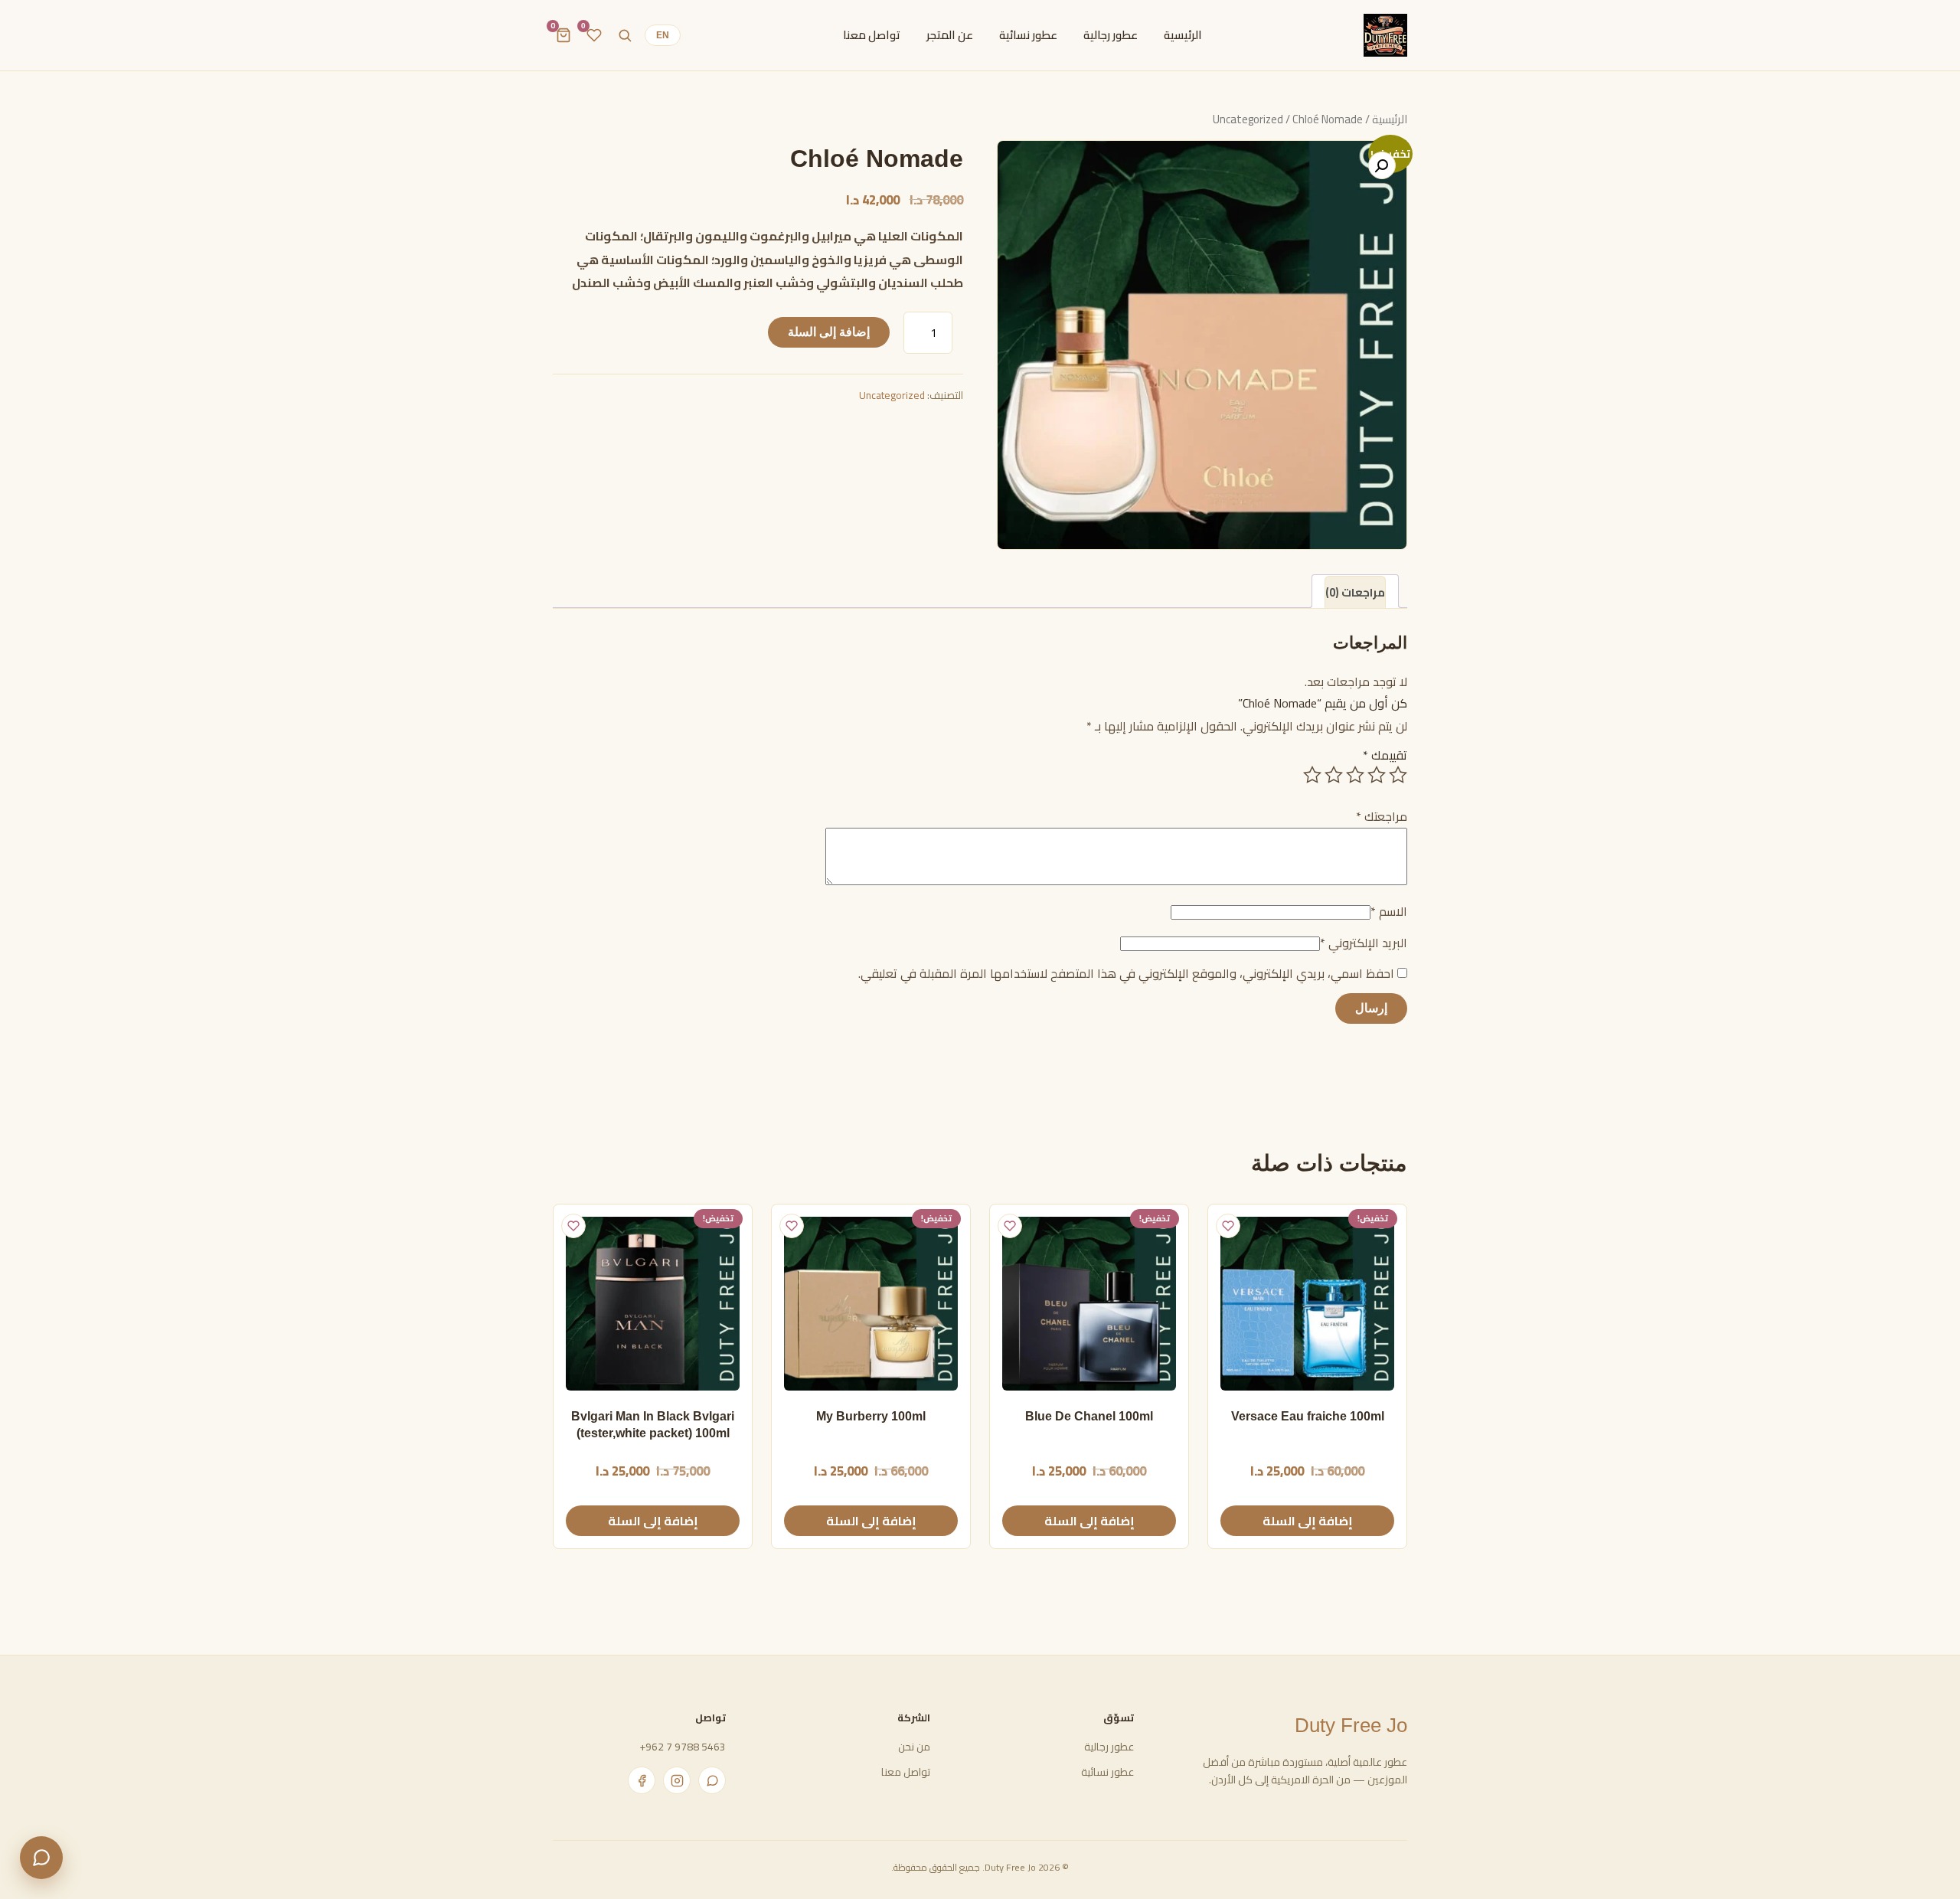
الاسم (1389, 911)
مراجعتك (1382, 816)
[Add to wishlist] (1228, 1226)
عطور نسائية (1107, 1772)
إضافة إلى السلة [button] (1308, 1521)
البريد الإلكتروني (1364, 943)
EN (663, 35)
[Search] (625, 35)
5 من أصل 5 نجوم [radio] (1312, 775)
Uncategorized (892, 395)
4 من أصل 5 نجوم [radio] (1334, 775)
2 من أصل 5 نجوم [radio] (1377, 775)
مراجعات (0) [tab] (1355, 592)
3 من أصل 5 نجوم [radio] (1355, 775)
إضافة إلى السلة (829, 332)
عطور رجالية (1109, 1747)
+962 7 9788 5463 (683, 1747)
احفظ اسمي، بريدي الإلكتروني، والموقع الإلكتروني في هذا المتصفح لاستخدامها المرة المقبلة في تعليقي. (1126, 973)
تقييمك (1385, 755)
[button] (1382, 165)
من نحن (914, 1747)
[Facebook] (642, 1780)
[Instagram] (677, 1780)
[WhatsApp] (712, 1780)
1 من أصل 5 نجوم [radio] (1398, 775)
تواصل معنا (905, 1772)
